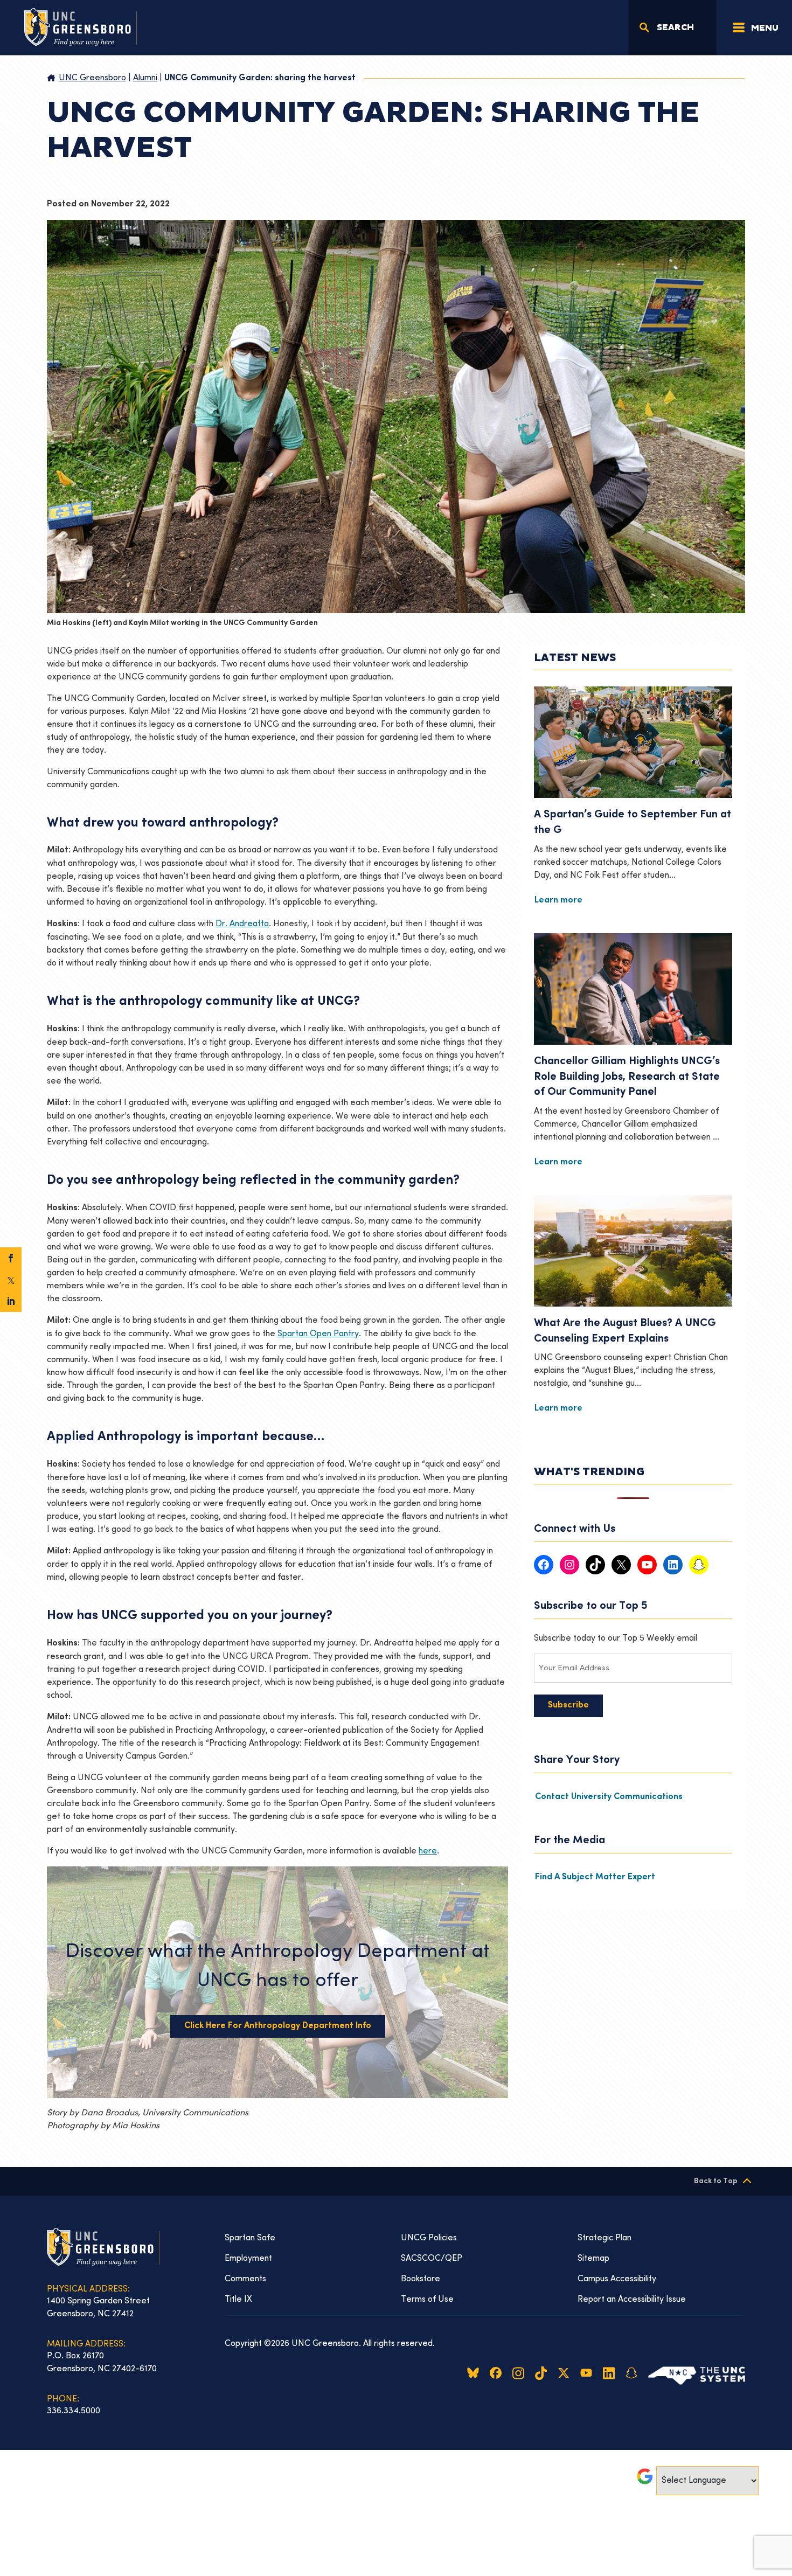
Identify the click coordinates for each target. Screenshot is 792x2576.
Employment (248, 2259)
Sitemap (593, 2259)
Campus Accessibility (617, 2279)
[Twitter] (11, 1280)
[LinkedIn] (11, 1301)
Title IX (238, 2300)
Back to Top (716, 2181)
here (428, 1851)
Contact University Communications (609, 1797)
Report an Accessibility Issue (632, 2300)
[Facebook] (11, 1258)
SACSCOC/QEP (432, 2259)
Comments (245, 2279)
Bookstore (421, 2279)
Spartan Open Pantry (318, 1334)
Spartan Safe (250, 2238)
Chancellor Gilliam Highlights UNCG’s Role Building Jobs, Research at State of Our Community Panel (627, 1077)
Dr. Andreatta (242, 924)
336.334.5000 (74, 2411)
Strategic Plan (605, 2238)
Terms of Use (427, 2300)
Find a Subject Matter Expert (595, 1877)
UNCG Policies (429, 2238)
